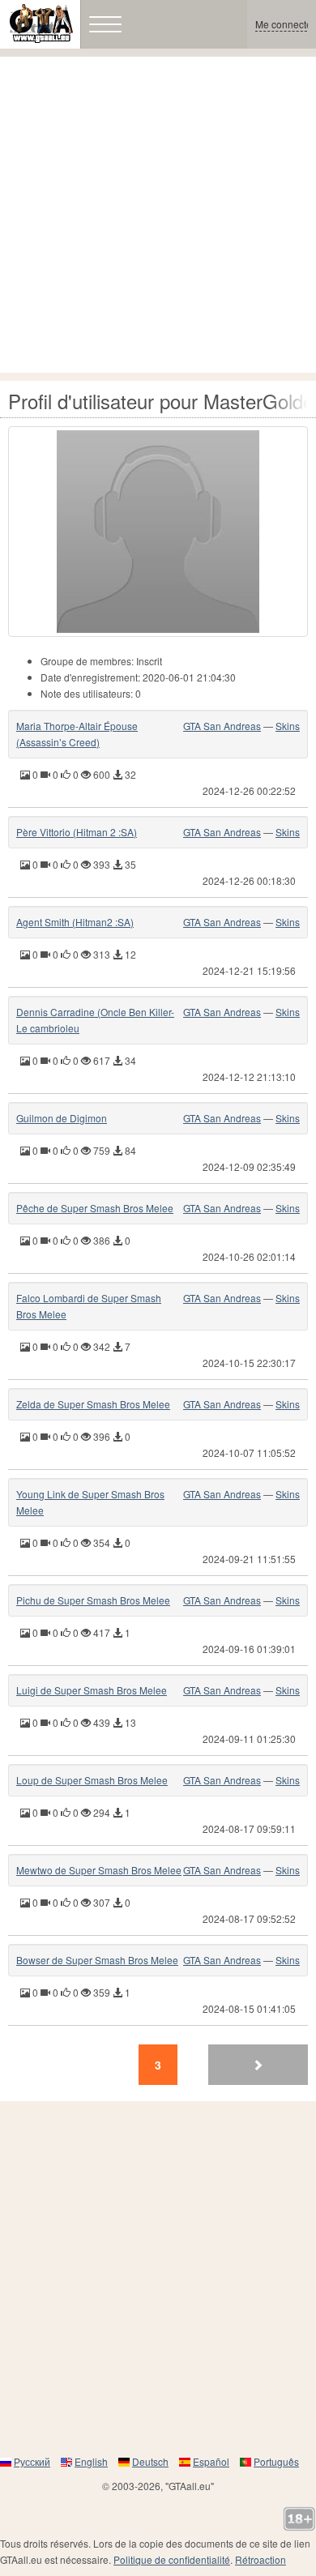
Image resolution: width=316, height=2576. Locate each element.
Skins (288, 726)
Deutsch (150, 2461)
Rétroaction (260, 2559)
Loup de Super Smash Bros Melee (92, 1780)
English (91, 2461)
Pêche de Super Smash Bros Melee (95, 1208)
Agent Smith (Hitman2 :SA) (75, 922)
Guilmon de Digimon (62, 1118)
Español (211, 2461)
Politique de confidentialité (172, 2559)
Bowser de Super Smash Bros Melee (97, 1960)
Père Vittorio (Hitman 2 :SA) (77, 832)
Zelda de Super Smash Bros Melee (93, 1404)
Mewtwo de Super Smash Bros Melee (99, 1870)
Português (276, 2461)
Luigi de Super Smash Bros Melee (92, 1690)
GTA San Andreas (222, 726)
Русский (32, 2461)
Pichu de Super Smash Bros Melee (93, 1600)
